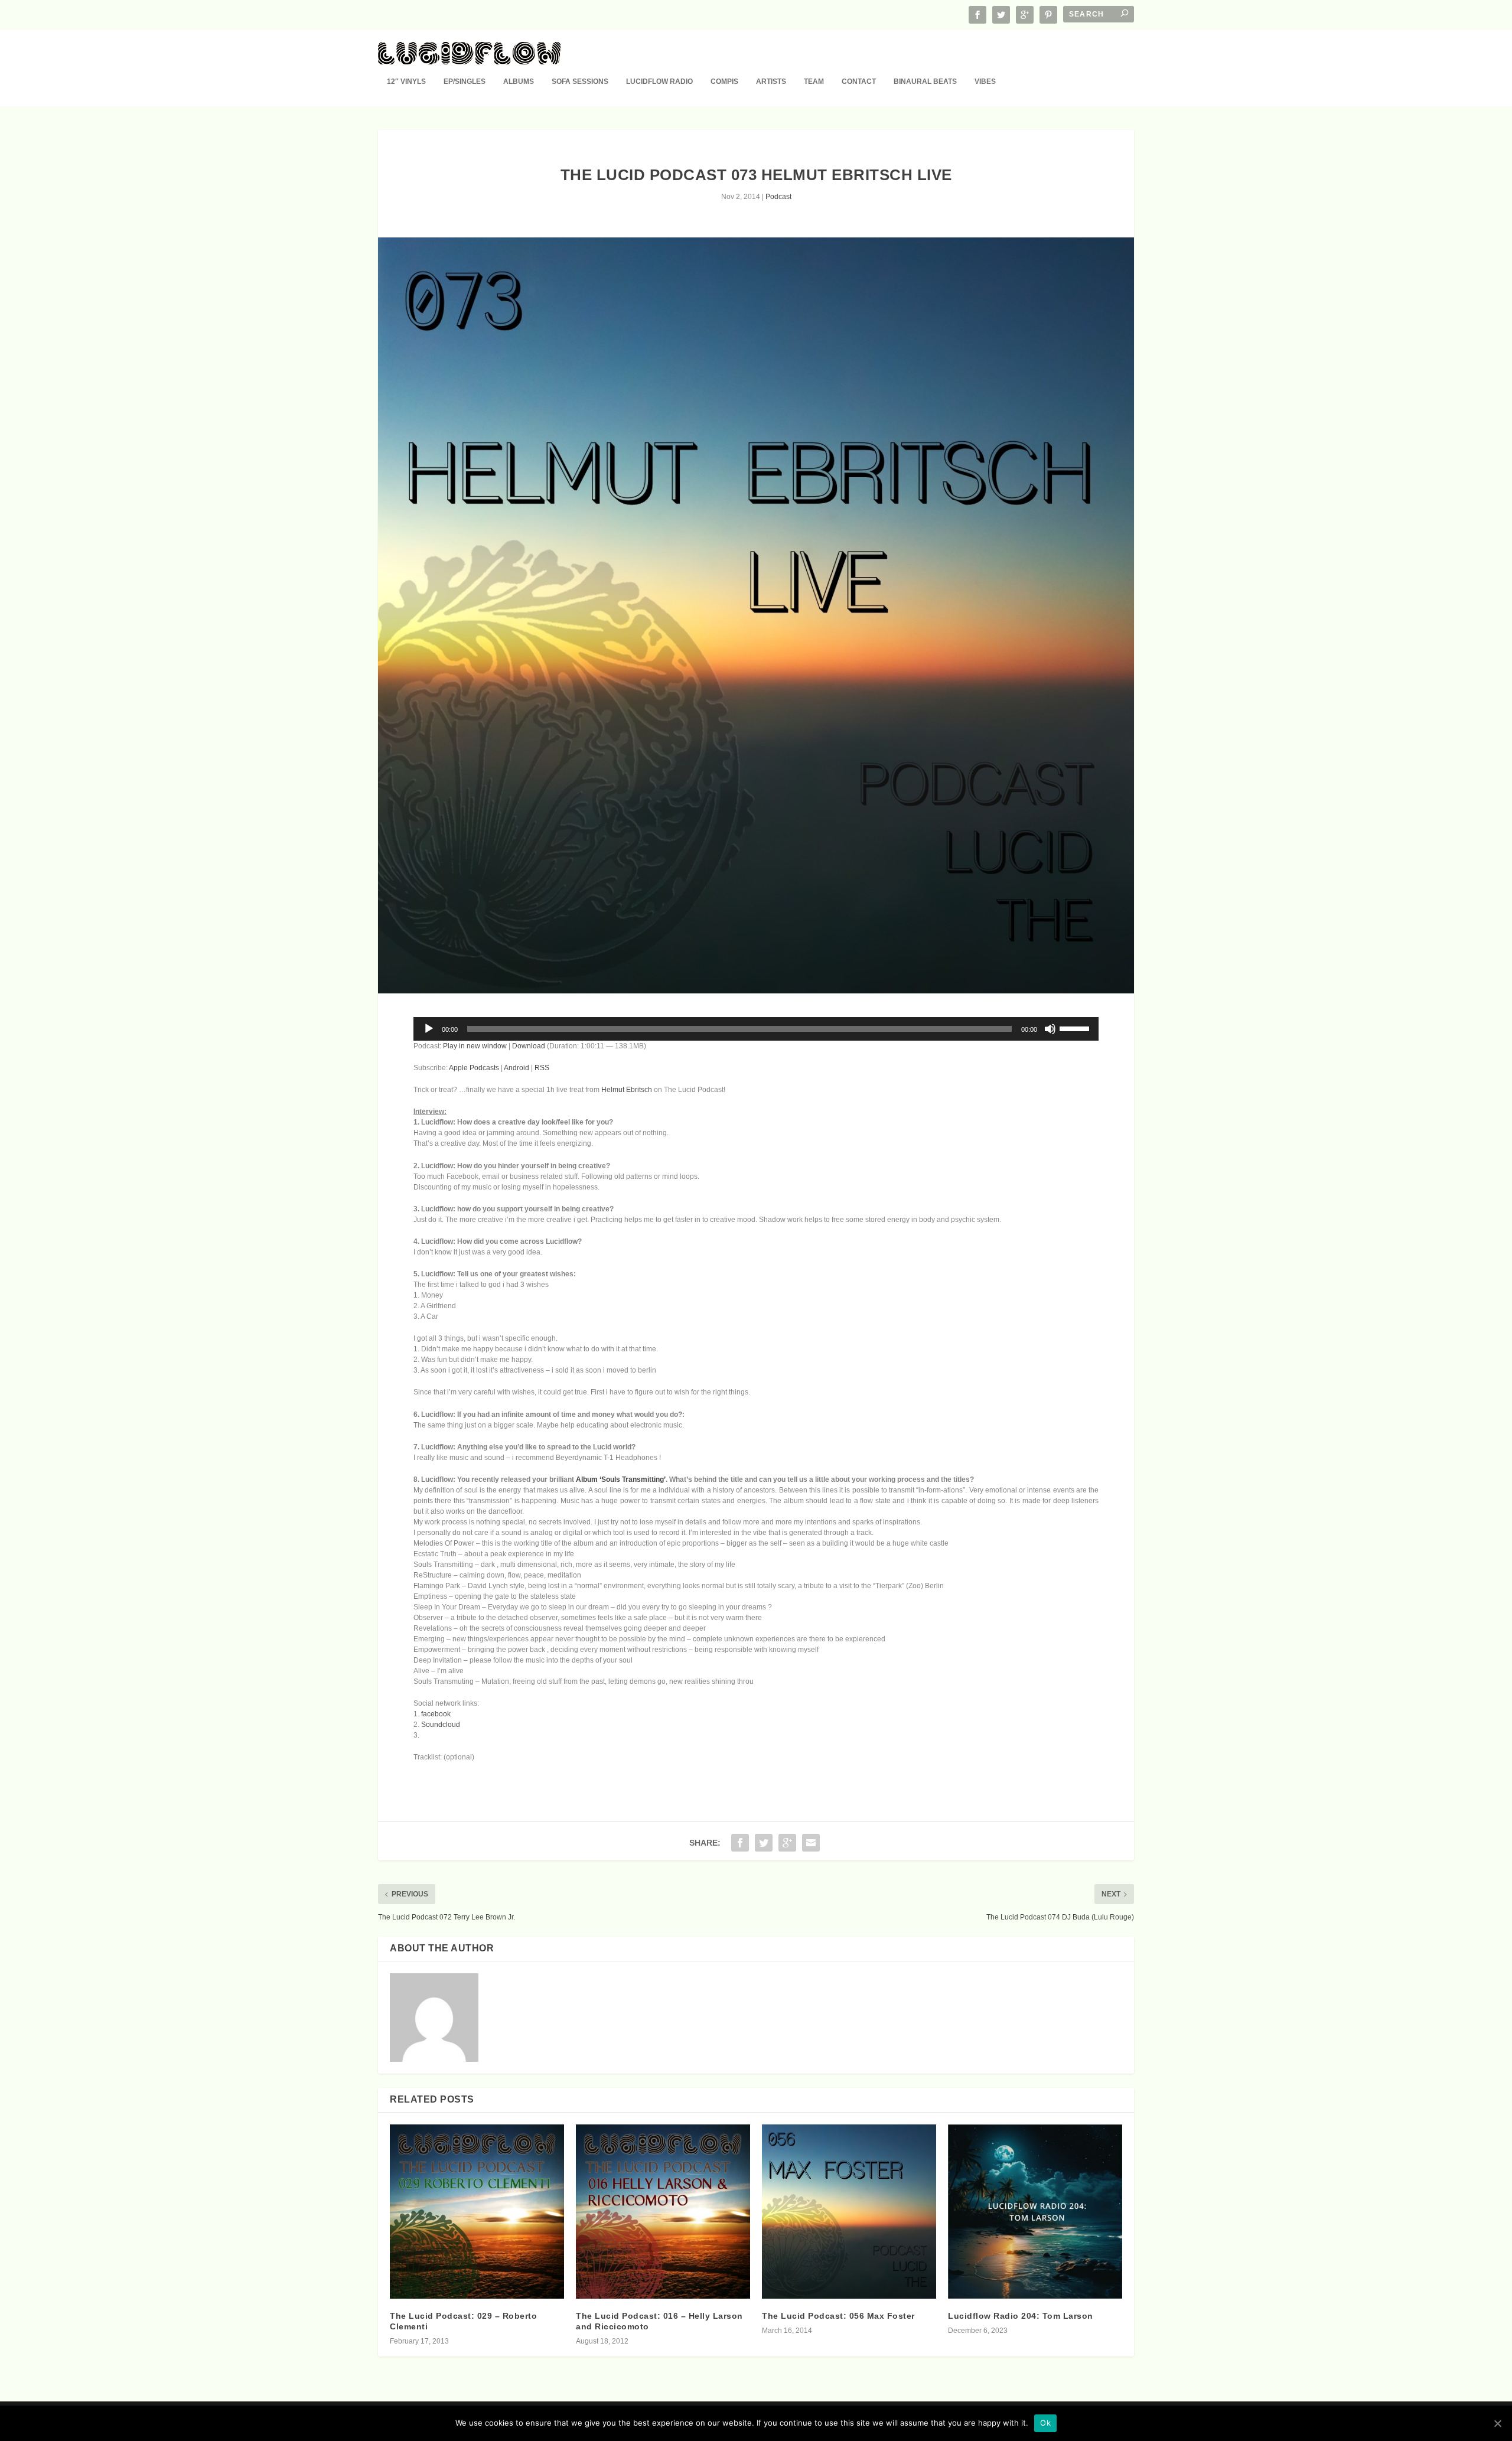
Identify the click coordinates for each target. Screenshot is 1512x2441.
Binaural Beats (925, 82)
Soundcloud (441, 1725)
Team (814, 82)
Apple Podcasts (474, 1068)
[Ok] (1497, 2423)
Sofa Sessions (580, 82)
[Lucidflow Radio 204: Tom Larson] (1035, 2212)
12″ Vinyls (406, 82)
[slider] (1076, 1028)
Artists (771, 82)
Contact (859, 82)
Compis (724, 82)
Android (517, 1068)
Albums (519, 82)
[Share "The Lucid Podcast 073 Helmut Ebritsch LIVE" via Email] (811, 1843)
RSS (542, 1068)
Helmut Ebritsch (627, 1090)
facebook (436, 1714)
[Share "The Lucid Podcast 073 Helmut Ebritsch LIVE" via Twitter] (764, 1843)
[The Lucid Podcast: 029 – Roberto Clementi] (477, 2212)
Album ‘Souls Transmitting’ (621, 1479)
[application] (756, 1029)
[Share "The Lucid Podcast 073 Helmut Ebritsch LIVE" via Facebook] (740, 1843)
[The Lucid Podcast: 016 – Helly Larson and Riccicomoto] (663, 2212)
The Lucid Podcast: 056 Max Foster (838, 2316)
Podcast (778, 197)
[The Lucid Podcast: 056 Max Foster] (849, 2212)
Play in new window (475, 1046)
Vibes (985, 82)
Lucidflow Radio (659, 82)
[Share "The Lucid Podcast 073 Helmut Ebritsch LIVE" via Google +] (787, 1843)
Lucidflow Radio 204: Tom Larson (1021, 2316)
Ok (1045, 2423)
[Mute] (1050, 1029)
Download (529, 1046)
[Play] (429, 1029)
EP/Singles (465, 82)
